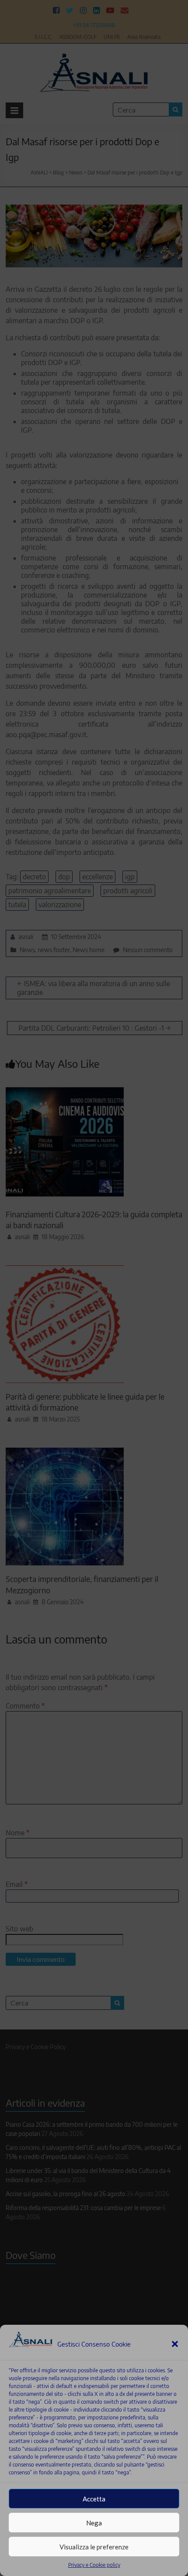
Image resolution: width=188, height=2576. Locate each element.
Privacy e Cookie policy (94, 2565)
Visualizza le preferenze (94, 2547)
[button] (175, 2344)
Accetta (94, 2499)
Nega (94, 2523)
